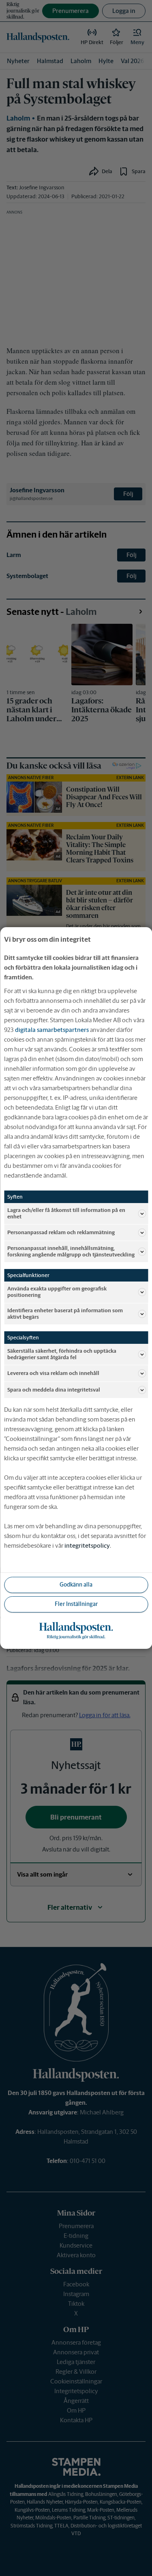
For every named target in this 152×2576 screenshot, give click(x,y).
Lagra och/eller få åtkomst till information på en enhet (66, 1213)
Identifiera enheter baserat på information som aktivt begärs (65, 1314)
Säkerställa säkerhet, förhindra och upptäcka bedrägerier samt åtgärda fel (62, 1354)
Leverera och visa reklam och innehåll (53, 1373)
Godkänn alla (76, 1585)
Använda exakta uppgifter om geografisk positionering (57, 1292)
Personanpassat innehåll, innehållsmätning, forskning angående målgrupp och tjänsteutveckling (71, 1251)
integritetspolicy (87, 1545)
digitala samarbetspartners (52, 1030)
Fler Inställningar (76, 1604)
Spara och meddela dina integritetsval (54, 1390)
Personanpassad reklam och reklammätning (61, 1232)
